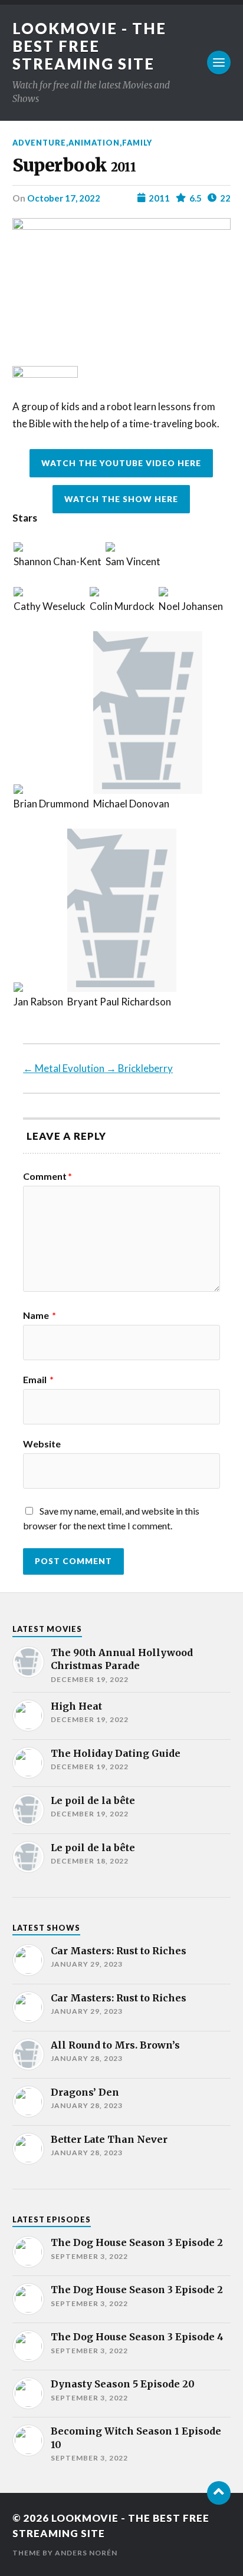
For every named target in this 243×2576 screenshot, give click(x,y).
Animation (94, 143)
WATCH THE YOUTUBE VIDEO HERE (121, 463)
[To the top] (219, 2493)
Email (38, 1380)
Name (40, 1315)
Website (42, 1444)
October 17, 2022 (64, 198)
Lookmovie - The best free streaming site (89, 46)
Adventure (39, 143)
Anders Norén (86, 2553)
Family (137, 143)
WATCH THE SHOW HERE (121, 499)
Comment (47, 1176)
